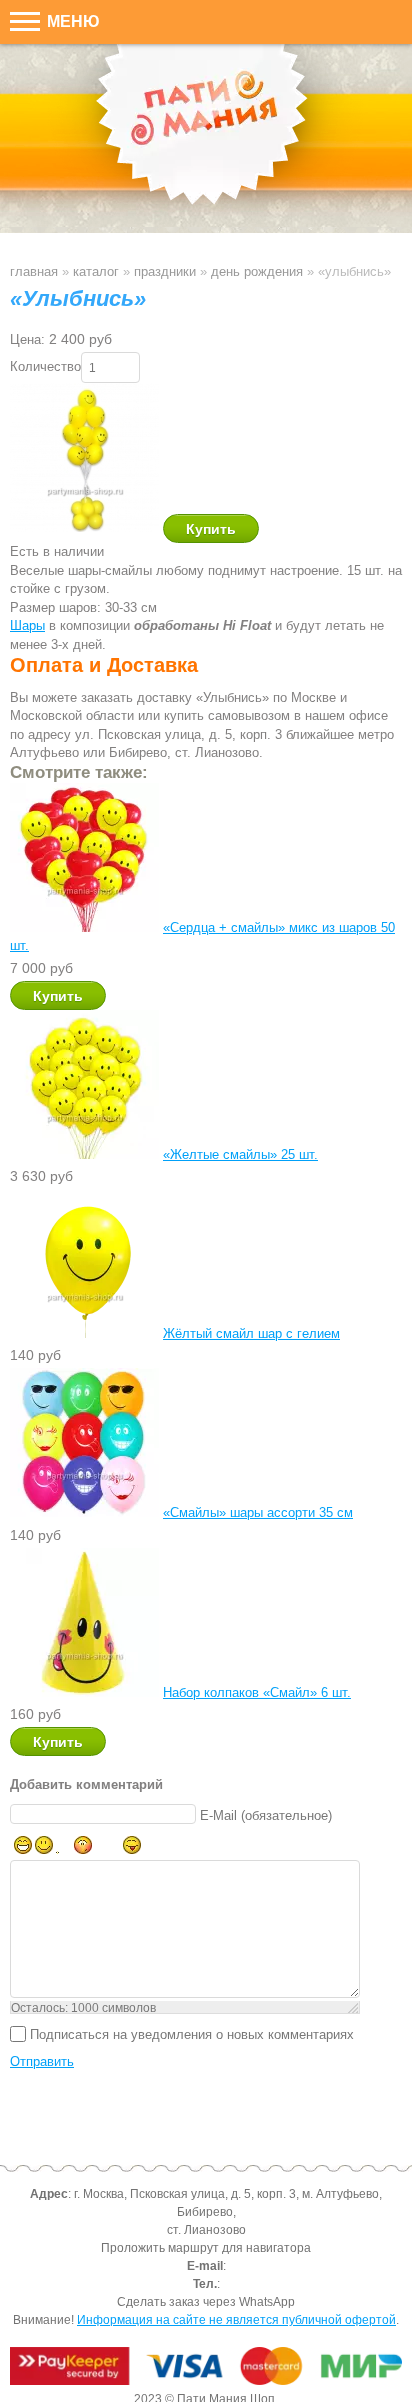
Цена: (27, 339)
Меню (71, 21)
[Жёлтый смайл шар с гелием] (84, 1333)
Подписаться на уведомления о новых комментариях (192, 2033)
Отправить (42, 2061)
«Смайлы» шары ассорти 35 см (258, 1512)
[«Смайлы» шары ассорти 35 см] (84, 1512)
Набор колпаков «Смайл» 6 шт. (257, 1692)
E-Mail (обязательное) (266, 1814)
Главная (34, 271)
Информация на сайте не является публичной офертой (236, 2320)
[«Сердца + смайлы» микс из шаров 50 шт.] (84, 927)
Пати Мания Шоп (206, 138)
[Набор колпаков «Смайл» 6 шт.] (84, 1692)
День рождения (257, 271)
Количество (45, 366)
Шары (27, 625)
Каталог (96, 271)
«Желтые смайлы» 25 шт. (240, 1154)
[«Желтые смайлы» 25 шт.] (84, 1154)
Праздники (165, 271)
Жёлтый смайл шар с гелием (251, 1333)
